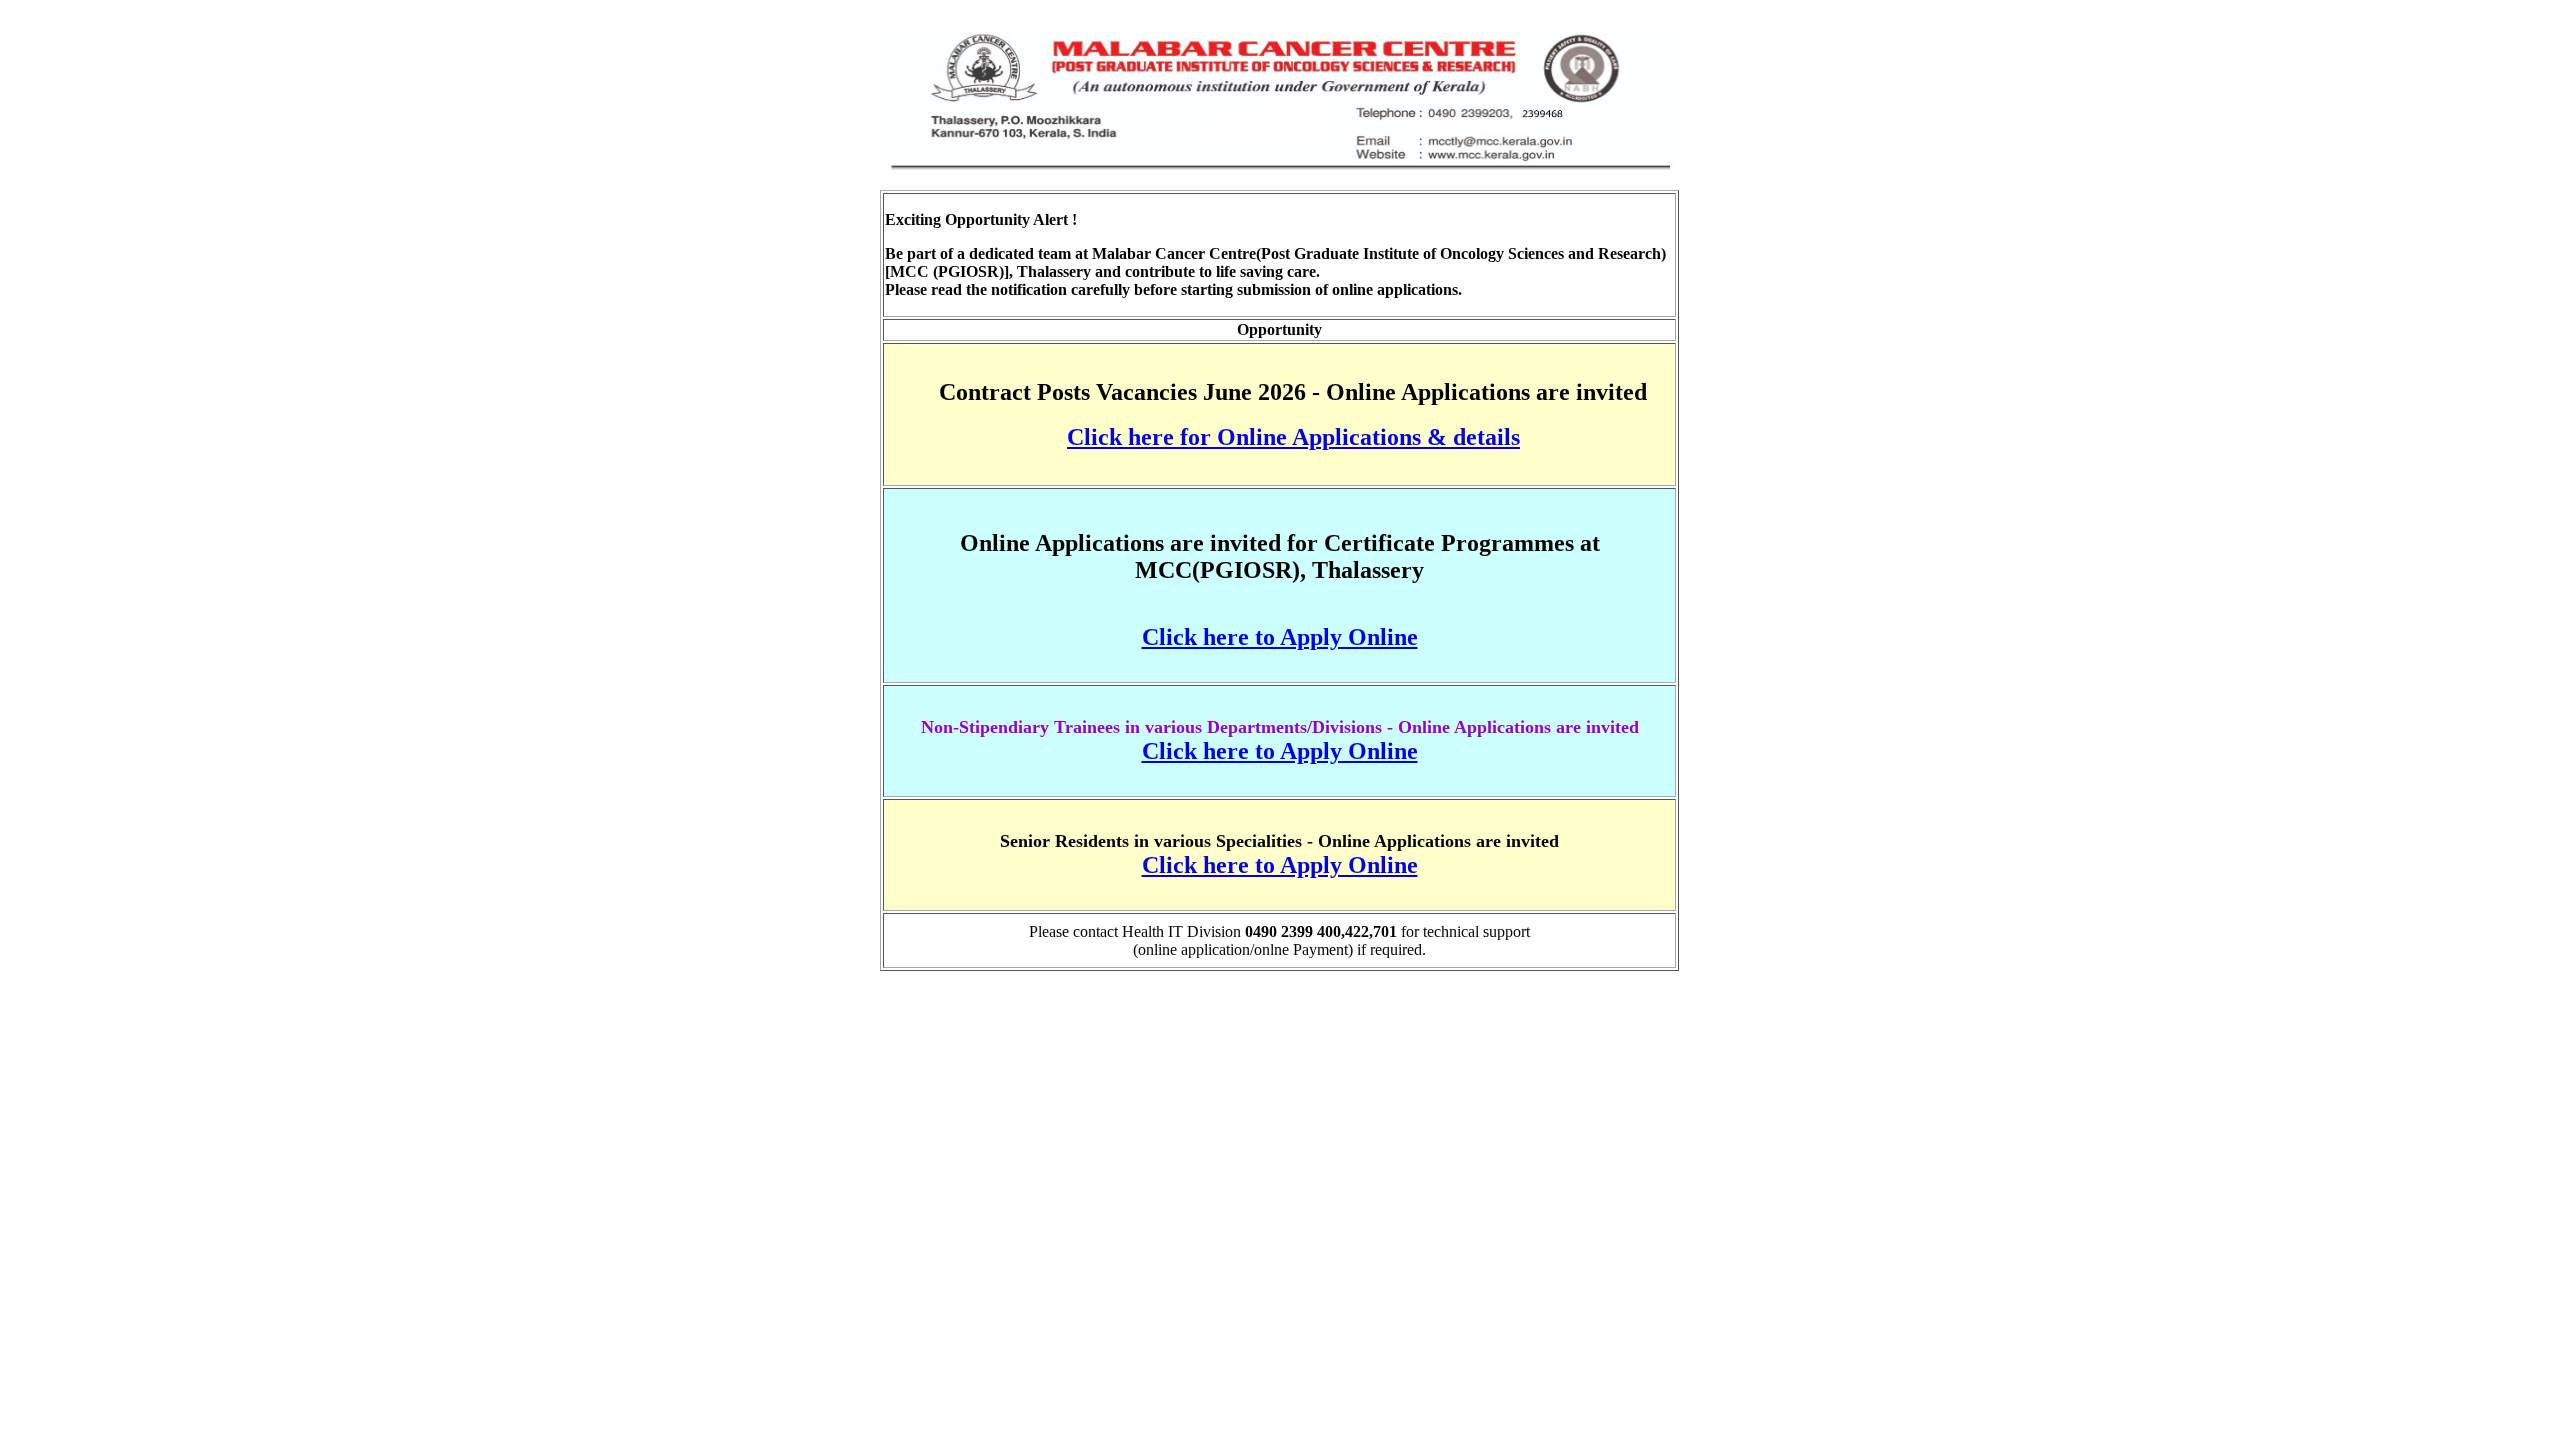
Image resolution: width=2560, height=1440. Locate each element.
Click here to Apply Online (1280, 637)
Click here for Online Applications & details (1293, 437)
